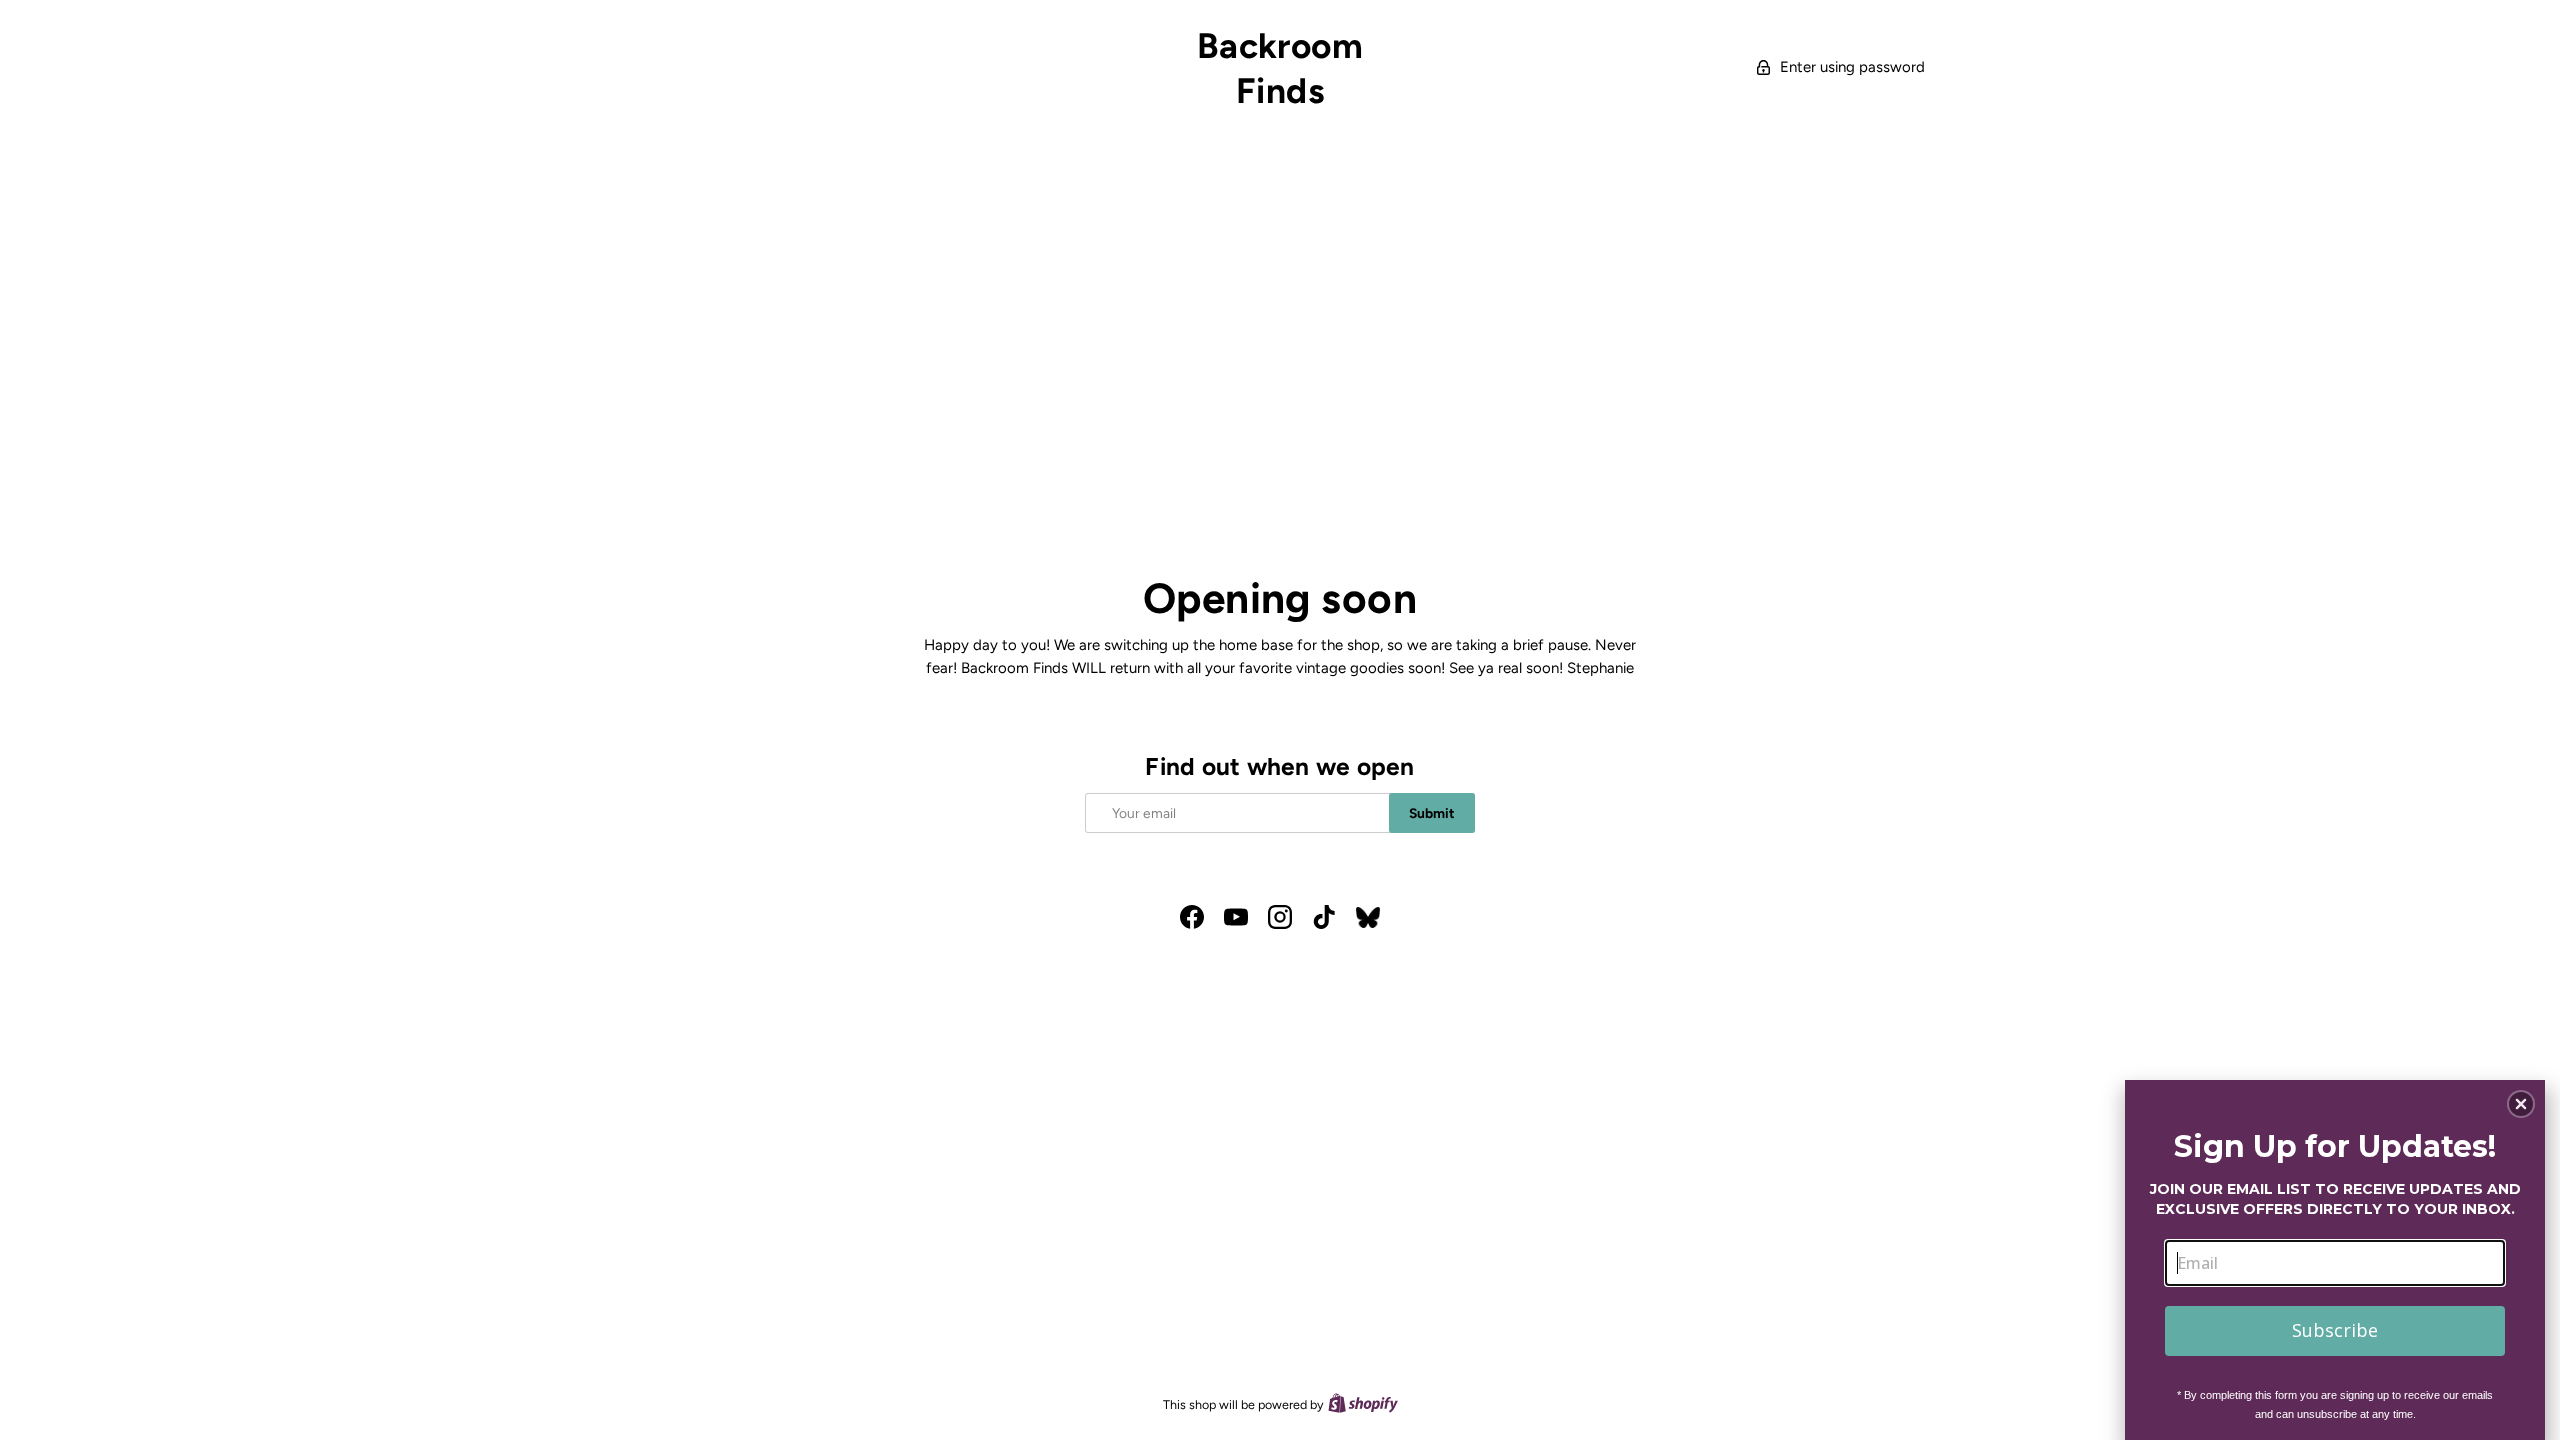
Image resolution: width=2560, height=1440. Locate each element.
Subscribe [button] (2335, 1330)
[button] (2521, 1104)
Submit (1432, 813)
